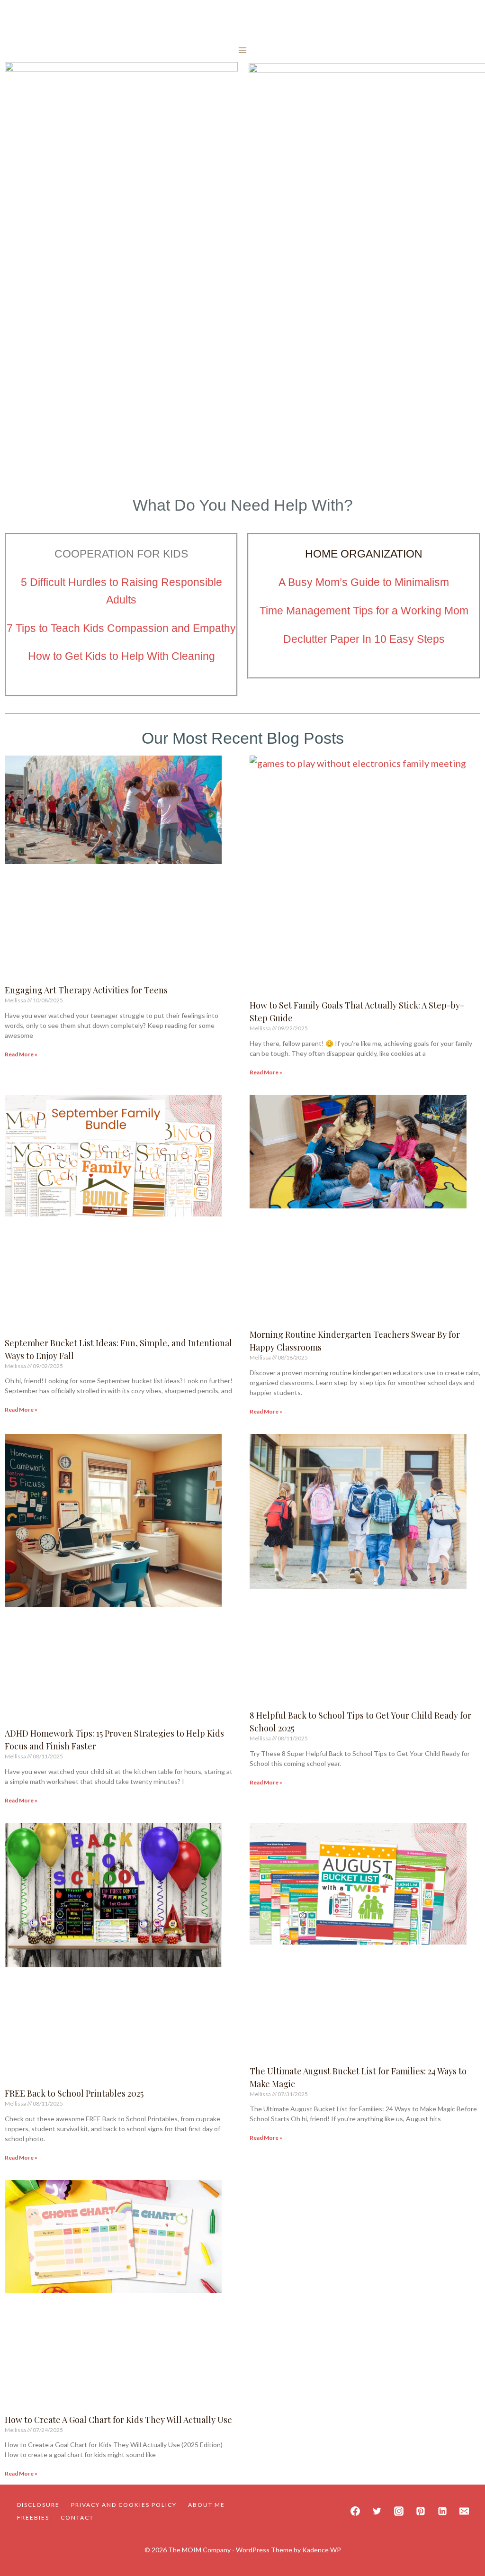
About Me (207, 2505)
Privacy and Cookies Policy (124, 2505)
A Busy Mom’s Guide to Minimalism (364, 582)
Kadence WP (322, 2550)
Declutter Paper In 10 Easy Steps (364, 639)
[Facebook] (355, 2511)
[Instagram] (399, 2511)
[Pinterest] (421, 2511)
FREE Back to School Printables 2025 (74, 2093)
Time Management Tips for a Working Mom (364, 611)
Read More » (21, 1054)
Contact (77, 2517)
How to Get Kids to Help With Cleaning (121, 656)
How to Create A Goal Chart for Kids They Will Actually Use (118, 2420)
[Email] (464, 2511)
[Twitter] (377, 2511)
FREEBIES (33, 2517)
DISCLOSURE (38, 2505)
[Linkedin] (442, 2511)
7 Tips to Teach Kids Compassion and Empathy (121, 628)
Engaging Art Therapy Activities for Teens (86, 990)
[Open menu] (243, 50)
